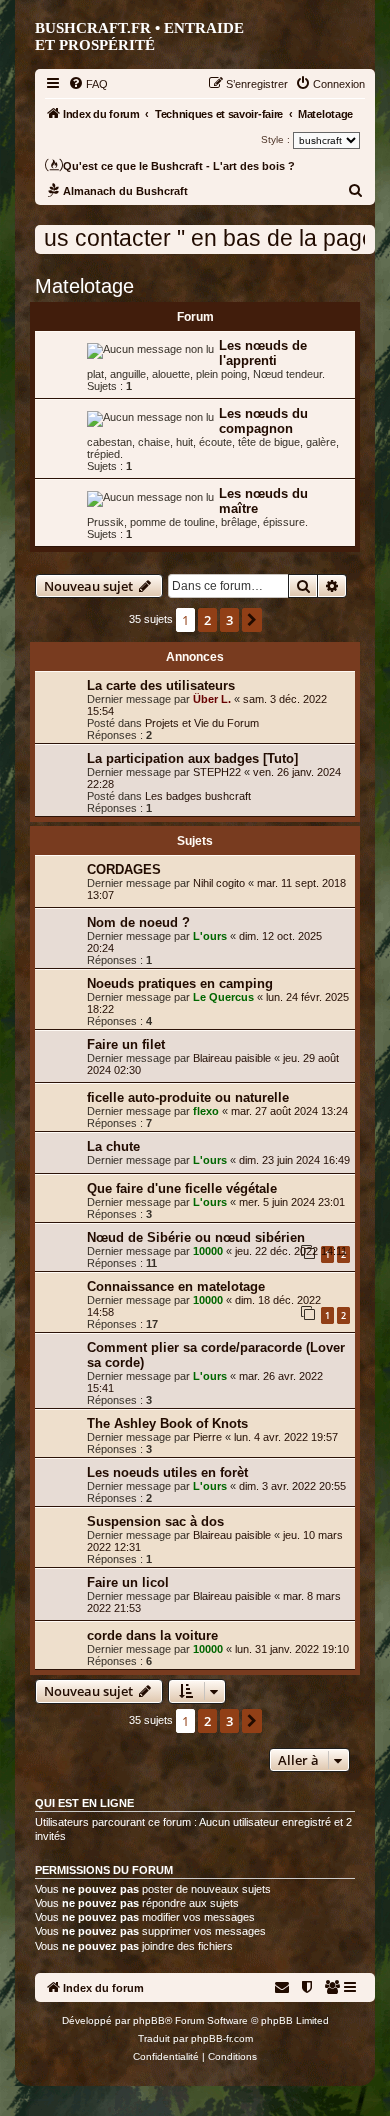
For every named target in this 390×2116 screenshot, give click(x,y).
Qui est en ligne (84, 1803)
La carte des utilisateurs (161, 685)
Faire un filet (126, 1044)
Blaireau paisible (232, 1058)
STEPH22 (217, 772)
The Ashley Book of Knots (167, 1423)
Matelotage (84, 286)
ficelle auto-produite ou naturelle (188, 1097)
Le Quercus (223, 997)
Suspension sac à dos (155, 1521)
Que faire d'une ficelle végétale (182, 1188)
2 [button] (207, 620)
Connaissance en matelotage (176, 1286)
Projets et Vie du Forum (202, 723)
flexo (206, 1111)
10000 (208, 1251)
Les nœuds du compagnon (263, 421)
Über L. (212, 699)
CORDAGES (124, 869)
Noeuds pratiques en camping (180, 983)
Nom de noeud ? (138, 922)
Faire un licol (128, 1582)
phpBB (149, 2020)
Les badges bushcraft (198, 796)
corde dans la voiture (152, 1635)
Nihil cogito (219, 883)
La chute (113, 1146)
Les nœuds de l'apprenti (263, 353)
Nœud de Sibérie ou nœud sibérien (196, 1237)
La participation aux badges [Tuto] (192, 758)
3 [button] (229, 620)
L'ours (210, 936)
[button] (252, 620)
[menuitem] (88, 84)
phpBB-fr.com (222, 2038)
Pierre (207, 1437)
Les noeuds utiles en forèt (167, 1472)
